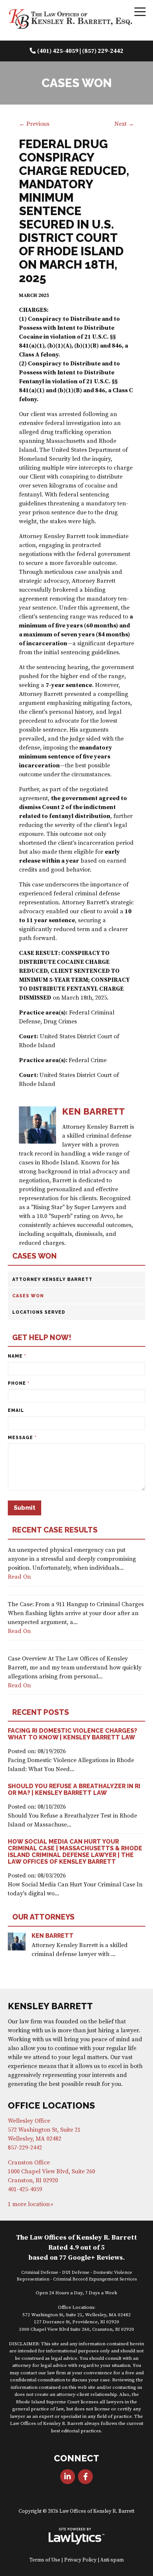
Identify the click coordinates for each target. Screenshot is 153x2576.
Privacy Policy (80, 2560)
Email (16, 1410)
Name (17, 1356)
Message (22, 1438)
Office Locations (51, 2105)
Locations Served (39, 1312)
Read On (19, 1577)
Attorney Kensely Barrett (52, 1279)
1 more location (29, 2204)
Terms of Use (45, 2560)
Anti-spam (112, 2560)
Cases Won (35, 1256)
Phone (19, 1383)
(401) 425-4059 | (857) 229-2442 (80, 51)
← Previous (34, 124)
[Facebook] (85, 2477)
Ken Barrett (53, 1936)
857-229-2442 (25, 2148)
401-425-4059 (25, 2189)
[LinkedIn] (68, 2477)
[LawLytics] (76, 2536)
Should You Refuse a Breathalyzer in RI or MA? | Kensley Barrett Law (74, 1789)
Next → (124, 124)
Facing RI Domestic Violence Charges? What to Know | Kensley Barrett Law (72, 1734)
